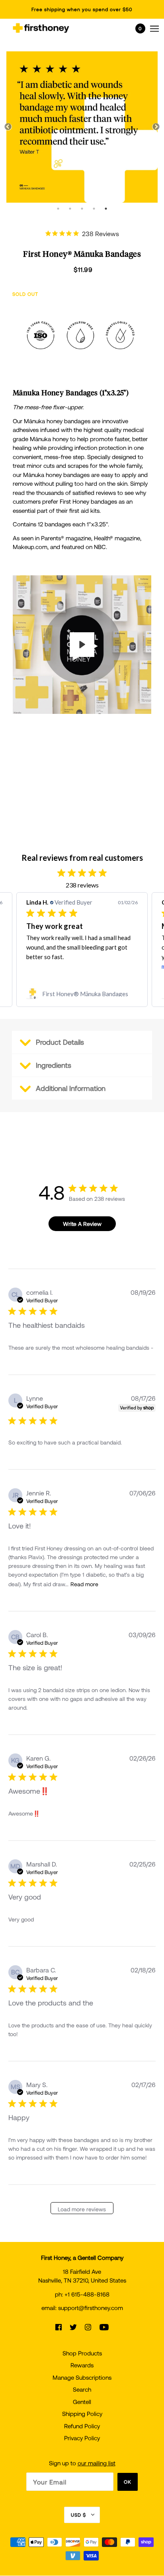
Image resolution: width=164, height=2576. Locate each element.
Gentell (82, 2402)
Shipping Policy (82, 2414)
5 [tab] (106, 209)
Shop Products (82, 2353)
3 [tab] (82, 209)
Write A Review (82, 1224)
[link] (82, 994)
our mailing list (97, 2463)
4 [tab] (94, 209)
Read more (84, 1584)
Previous (8, 127)
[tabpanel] (82, 127)
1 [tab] (58, 209)
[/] (41, 28)
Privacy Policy (82, 2438)
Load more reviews (82, 2209)
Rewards (82, 2365)
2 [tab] (70, 209)
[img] (59, 2327)
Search (82, 2389)
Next (156, 127)
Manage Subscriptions (82, 2377)
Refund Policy (82, 2426)
